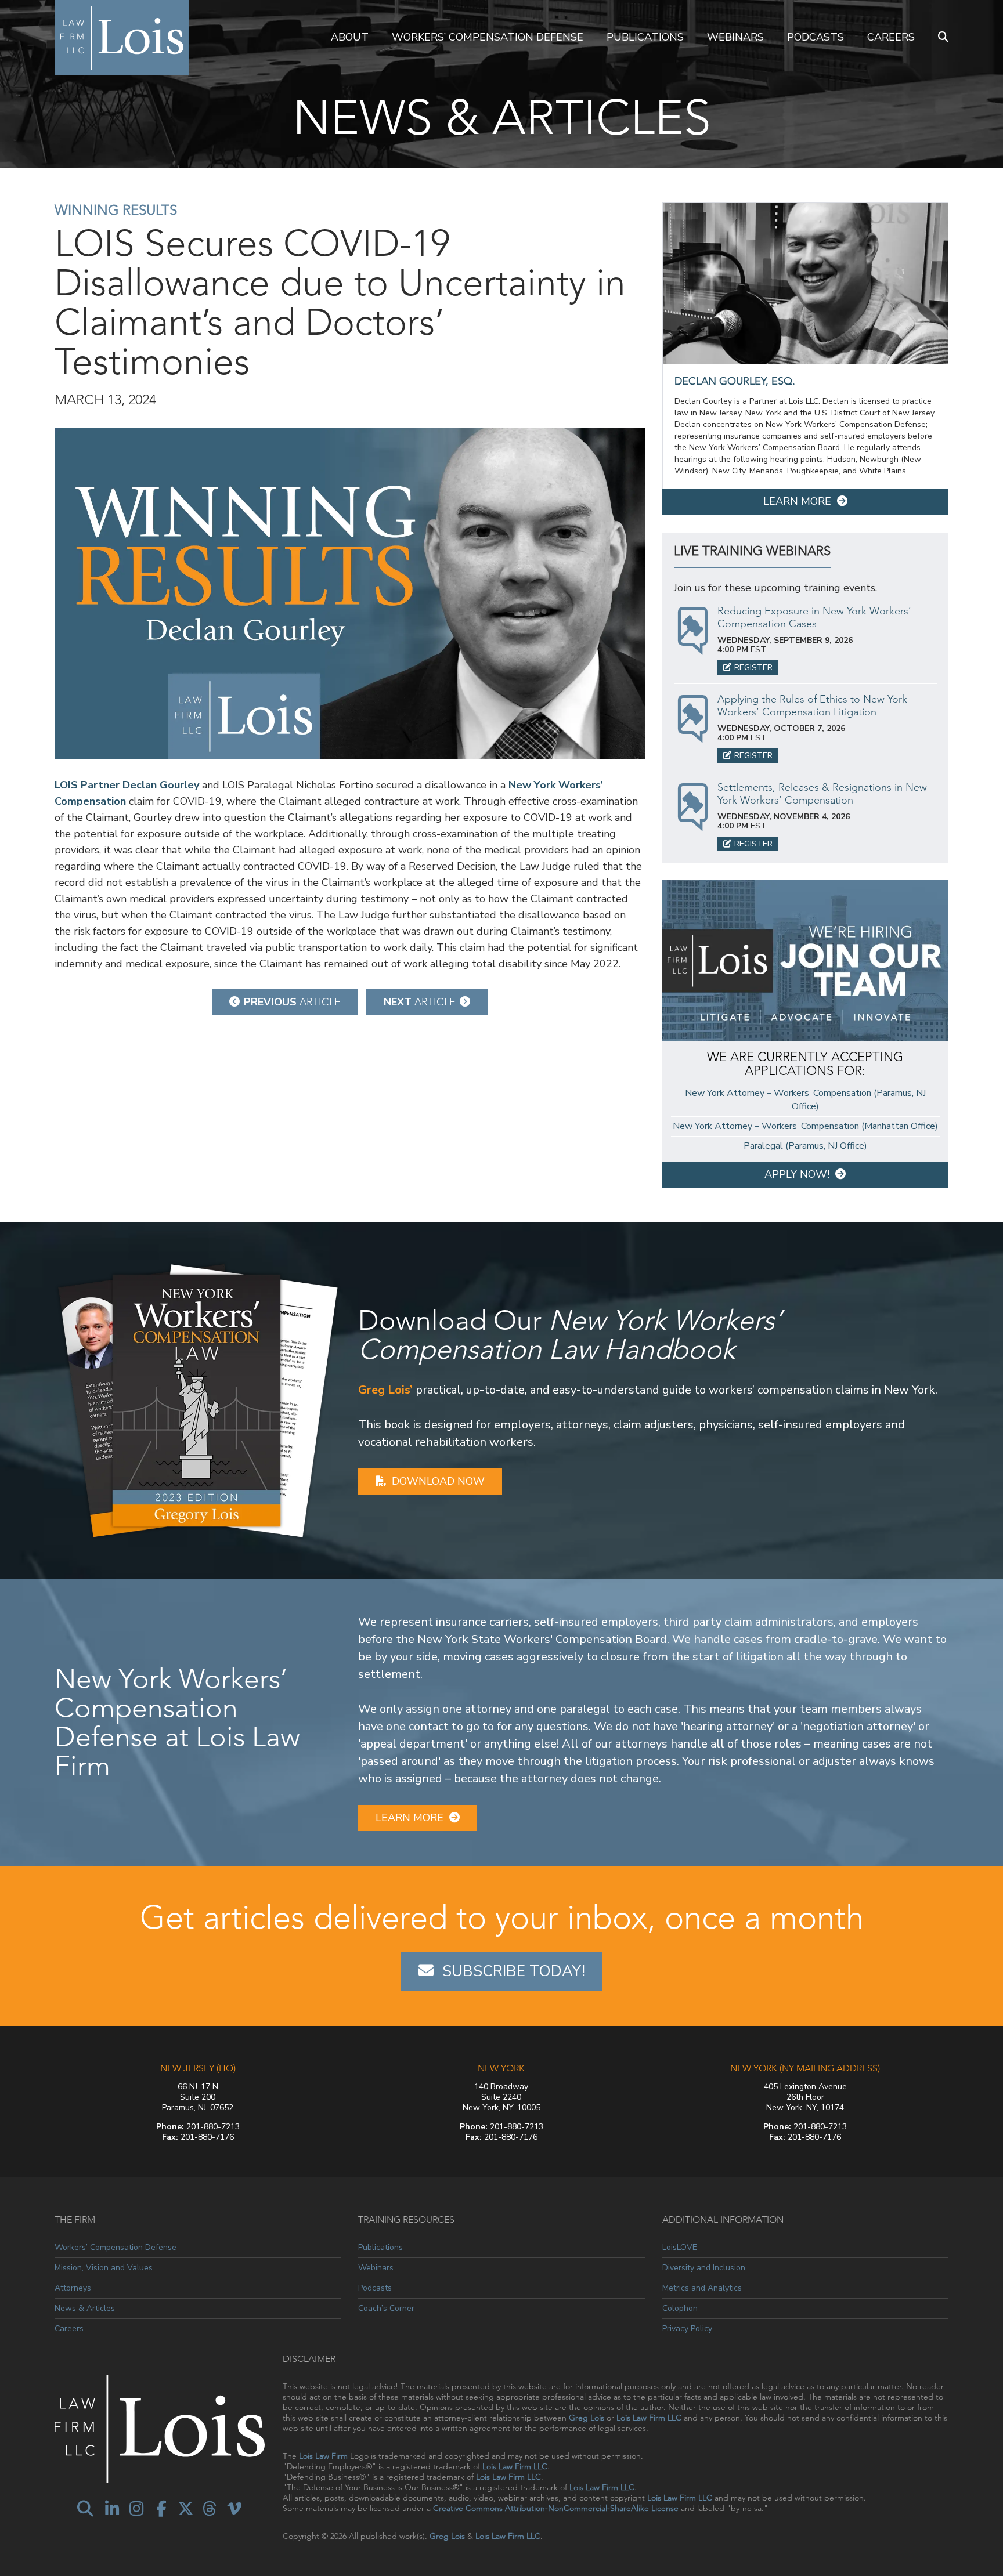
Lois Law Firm (323, 2456)
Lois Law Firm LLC (649, 2418)
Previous (292, 1002)
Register (753, 667)
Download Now (438, 1481)
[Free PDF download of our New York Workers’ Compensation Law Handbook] (198, 1399)
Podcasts (816, 37)
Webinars (735, 37)
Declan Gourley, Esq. (735, 381)
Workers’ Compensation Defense (488, 37)
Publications (645, 37)
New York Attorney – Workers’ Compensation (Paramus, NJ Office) (805, 1100)
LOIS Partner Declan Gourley (127, 785)
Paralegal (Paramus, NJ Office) (805, 1146)
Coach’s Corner (386, 2308)
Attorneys (73, 2288)
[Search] (943, 38)
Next (420, 1002)
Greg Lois (587, 2418)
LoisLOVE (680, 2248)
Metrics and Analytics (702, 2288)
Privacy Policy (687, 2329)
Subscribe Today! (514, 1971)
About (350, 37)
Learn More (797, 501)
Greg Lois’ (385, 1390)
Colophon (680, 2308)
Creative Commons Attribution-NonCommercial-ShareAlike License (556, 2508)
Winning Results (116, 210)
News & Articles (85, 2308)
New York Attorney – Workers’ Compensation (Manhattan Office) (805, 1126)
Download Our (570, 1335)
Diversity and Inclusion (704, 2268)
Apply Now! (797, 1174)
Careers (891, 37)
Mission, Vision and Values (104, 2268)
